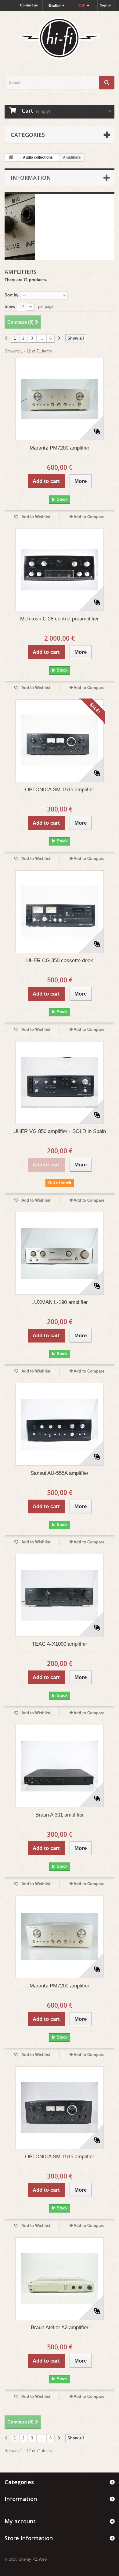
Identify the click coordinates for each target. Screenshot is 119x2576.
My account (20, 2521)
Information (31, 178)
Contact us (29, 5)
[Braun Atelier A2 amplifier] (60, 2279)
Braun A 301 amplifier (60, 1815)
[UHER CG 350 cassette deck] (60, 912)
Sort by (11, 295)
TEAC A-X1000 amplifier (60, 1644)
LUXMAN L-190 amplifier (60, 1302)
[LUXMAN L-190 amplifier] (60, 1253)
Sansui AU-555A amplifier (60, 1473)
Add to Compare (89, 517)
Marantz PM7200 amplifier (60, 448)
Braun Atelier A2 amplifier (60, 2327)
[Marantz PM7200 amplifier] (60, 399)
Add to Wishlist (35, 517)
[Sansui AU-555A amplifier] (60, 1424)
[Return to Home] (11, 158)
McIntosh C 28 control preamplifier (60, 619)
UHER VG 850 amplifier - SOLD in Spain (60, 1131)
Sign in (106, 5)
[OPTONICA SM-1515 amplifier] (60, 741)
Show (10, 306)
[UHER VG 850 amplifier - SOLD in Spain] (60, 1083)
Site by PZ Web (33, 2559)
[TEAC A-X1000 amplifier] (60, 1595)
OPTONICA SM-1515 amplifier (60, 790)
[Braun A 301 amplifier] (60, 1766)
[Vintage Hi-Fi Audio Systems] (60, 38)
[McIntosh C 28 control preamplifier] (60, 570)
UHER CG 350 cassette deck (60, 960)
